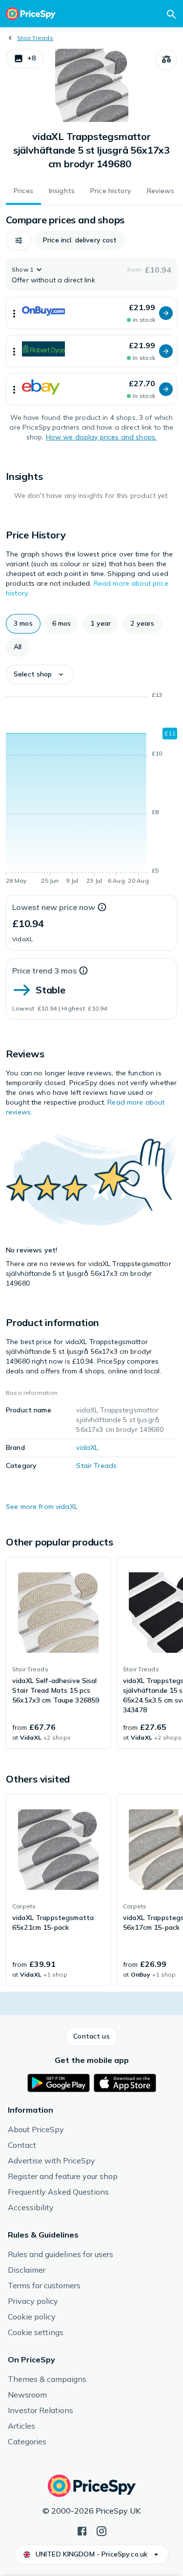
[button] (25, 59)
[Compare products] (166, 59)
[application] (91, 790)
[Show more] (14, 313)
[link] (58, 1653)
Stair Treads (35, 38)
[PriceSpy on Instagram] (102, 2530)
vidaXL (87, 1447)
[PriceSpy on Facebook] (82, 2530)
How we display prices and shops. (101, 437)
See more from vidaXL (42, 1506)
